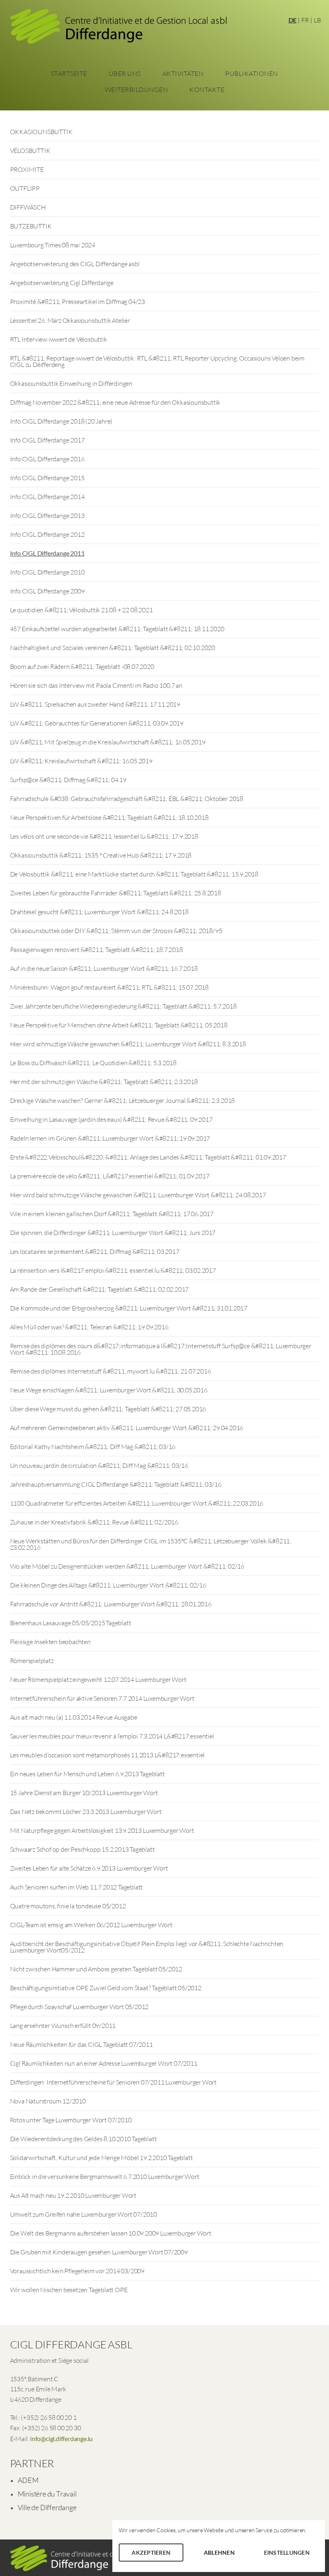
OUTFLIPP (25, 188)
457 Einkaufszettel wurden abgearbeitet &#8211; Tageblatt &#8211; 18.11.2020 (117, 629)
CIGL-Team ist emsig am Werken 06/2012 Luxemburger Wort (91, 1925)
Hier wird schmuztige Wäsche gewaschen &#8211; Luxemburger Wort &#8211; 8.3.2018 (128, 1044)
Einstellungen (287, 2553)
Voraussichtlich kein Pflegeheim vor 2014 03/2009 (77, 2271)
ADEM (28, 2480)
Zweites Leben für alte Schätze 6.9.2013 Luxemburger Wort (89, 1868)
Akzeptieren (151, 2553)
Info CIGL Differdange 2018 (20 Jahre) (61, 421)
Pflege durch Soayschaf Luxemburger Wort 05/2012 (79, 2007)
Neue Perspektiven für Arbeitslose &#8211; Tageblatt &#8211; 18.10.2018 (109, 817)
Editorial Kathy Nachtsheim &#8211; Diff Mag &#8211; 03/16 (93, 1447)
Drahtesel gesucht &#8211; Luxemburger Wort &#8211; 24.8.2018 (99, 912)
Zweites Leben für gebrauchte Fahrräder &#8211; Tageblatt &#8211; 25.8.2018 (116, 893)
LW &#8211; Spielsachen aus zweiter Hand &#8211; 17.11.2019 (95, 704)
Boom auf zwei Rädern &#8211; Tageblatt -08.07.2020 (82, 666)
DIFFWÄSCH (28, 207)
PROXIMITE (27, 169)
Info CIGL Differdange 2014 (47, 497)
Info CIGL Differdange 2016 (47, 459)
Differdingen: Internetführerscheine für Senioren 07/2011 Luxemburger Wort (113, 2082)
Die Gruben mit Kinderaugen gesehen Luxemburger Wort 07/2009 (99, 2252)
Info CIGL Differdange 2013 (47, 516)
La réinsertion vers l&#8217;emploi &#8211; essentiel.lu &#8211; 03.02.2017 (113, 1270)
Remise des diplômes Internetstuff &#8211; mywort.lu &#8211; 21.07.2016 (111, 1371)
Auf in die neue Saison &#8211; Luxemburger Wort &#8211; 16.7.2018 (104, 968)
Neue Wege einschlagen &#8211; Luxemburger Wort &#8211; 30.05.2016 (109, 1390)
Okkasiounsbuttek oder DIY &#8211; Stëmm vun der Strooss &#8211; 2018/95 (116, 931)
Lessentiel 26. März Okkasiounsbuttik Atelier (70, 320)
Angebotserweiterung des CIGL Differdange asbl (75, 264)
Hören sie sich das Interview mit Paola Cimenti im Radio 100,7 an (96, 685)
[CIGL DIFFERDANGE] (118, 29)
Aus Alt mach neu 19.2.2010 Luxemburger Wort (73, 2195)
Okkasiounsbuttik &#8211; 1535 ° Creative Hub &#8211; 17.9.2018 (101, 855)
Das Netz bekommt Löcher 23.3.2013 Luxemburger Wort (86, 1812)
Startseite (69, 73)
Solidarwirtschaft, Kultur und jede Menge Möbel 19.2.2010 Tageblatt (102, 2158)
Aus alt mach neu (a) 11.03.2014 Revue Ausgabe (74, 1717)
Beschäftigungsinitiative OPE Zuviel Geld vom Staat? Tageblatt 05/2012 (106, 1988)
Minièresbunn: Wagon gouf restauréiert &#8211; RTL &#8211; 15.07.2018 (109, 987)
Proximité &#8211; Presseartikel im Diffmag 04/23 (77, 302)
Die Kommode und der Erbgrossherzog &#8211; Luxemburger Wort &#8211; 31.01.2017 (129, 1308)
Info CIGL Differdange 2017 (47, 440)
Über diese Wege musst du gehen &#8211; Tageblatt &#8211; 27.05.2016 (108, 1409)
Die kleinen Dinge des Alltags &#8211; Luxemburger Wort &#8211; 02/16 (108, 1585)
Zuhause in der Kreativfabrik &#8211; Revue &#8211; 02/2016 (94, 1522)
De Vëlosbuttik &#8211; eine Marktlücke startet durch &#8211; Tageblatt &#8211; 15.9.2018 (134, 874)
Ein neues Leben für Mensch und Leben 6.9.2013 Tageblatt (87, 1774)
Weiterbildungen (136, 90)
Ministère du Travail (47, 2494)
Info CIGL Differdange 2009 (47, 591)
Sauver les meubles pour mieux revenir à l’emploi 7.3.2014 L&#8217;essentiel (112, 1736)
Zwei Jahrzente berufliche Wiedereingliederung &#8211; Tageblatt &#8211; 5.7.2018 (123, 1006)
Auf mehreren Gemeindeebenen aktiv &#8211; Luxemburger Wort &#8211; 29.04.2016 (127, 1428)
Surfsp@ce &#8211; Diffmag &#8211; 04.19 (68, 780)
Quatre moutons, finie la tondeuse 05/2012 (68, 1906)
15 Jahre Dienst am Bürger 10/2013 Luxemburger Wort (84, 1793)
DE (293, 20)
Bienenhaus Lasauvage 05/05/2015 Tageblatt (71, 1623)
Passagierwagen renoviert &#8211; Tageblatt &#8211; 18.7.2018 (96, 950)
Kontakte (207, 90)
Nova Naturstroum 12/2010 (48, 2101)
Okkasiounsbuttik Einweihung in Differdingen (71, 383)
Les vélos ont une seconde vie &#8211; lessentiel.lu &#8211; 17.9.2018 (104, 836)
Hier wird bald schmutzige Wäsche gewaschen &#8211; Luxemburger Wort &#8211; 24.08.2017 (138, 1195)
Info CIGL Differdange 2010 (47, 572)
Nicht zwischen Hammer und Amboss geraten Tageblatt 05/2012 (96, 1969)
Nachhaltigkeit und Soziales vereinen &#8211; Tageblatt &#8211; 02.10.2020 (113, 648)
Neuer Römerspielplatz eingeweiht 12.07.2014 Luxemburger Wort (98, 1679)
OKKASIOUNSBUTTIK (41, 132)
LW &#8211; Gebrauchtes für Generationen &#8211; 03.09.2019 (97, 723)
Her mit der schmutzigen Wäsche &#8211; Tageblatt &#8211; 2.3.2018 (104, 1082)
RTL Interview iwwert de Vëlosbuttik (59, 339)
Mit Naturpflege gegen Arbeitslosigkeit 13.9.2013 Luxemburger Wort (102, 1830)
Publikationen (252, 73)
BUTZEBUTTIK (31, 226)
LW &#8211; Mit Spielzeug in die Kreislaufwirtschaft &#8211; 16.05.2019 (108, 742)
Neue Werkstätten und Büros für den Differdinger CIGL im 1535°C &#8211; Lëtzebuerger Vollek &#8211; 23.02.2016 (151, 1544)
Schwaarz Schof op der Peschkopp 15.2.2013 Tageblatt (82, 1849)
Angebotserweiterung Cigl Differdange (62, 283)
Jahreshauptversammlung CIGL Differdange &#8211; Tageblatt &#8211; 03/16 (116, 1484)
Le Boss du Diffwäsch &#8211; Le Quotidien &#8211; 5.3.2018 (93, 1063)
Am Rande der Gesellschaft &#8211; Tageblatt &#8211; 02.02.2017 (100, 1289)
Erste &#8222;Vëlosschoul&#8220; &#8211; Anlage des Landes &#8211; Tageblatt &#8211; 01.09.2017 (148, 1157)
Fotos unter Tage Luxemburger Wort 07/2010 (71, 2120)
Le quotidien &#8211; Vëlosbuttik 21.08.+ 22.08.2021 (81, 610)
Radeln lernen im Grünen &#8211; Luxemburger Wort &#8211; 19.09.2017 (110, 1138)
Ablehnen (219, 2553)
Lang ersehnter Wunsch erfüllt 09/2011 (63, 2026)
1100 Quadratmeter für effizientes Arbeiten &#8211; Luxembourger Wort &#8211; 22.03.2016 (137, 1503)
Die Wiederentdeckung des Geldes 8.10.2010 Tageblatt (83, 2139)
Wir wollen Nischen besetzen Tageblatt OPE (69, 2290)
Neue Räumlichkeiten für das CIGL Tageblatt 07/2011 (81, 2044)
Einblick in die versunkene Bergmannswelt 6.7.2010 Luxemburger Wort (105, 2177)
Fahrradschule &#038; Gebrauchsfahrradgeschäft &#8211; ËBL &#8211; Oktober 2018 (127, 799)
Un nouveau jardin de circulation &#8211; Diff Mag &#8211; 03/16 (99, 1465)
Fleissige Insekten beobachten (50, 1642)
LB (317, 20)
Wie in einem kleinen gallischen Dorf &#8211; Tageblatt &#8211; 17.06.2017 (112, 1214)
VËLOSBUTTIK (30, 151)
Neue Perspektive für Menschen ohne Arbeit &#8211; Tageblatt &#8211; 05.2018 (119, 1025)
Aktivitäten (183, 73)
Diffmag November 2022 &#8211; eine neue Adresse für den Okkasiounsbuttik (115, 402)
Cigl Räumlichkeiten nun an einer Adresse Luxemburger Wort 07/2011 (104, 2063)
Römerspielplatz (32, 1661)
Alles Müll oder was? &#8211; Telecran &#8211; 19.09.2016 (89, 1327)
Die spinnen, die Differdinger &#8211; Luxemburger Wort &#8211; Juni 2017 (113, 1233)
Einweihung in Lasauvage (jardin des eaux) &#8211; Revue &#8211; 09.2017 (111, 1119)
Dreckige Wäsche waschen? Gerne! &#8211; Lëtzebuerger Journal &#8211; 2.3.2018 (123, 1101)
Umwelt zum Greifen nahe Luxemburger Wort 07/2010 (83, 2214)
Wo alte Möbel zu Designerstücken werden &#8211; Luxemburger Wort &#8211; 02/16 (127, 1566)
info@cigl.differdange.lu (61, 2438)
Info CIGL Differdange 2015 (47, 478)
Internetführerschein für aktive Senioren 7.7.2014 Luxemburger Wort (102, 1698)
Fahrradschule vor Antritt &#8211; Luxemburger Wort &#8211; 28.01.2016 (111, 1604)
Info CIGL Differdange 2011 (47, 553)
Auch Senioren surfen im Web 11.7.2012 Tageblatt (77, 1887)
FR (305, 20)
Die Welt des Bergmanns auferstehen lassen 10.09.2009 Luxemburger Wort (111, 2233)
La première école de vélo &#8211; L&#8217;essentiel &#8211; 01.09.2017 (110, 1176)
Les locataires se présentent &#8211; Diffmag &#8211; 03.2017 (95, 1251)
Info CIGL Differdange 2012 (47, 534)
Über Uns (125, 73)
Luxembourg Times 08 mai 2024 (53, 245)
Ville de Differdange (47, 2507)
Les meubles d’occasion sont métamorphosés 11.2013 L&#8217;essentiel (108, 1755)
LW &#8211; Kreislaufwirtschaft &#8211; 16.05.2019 (81, 761)
